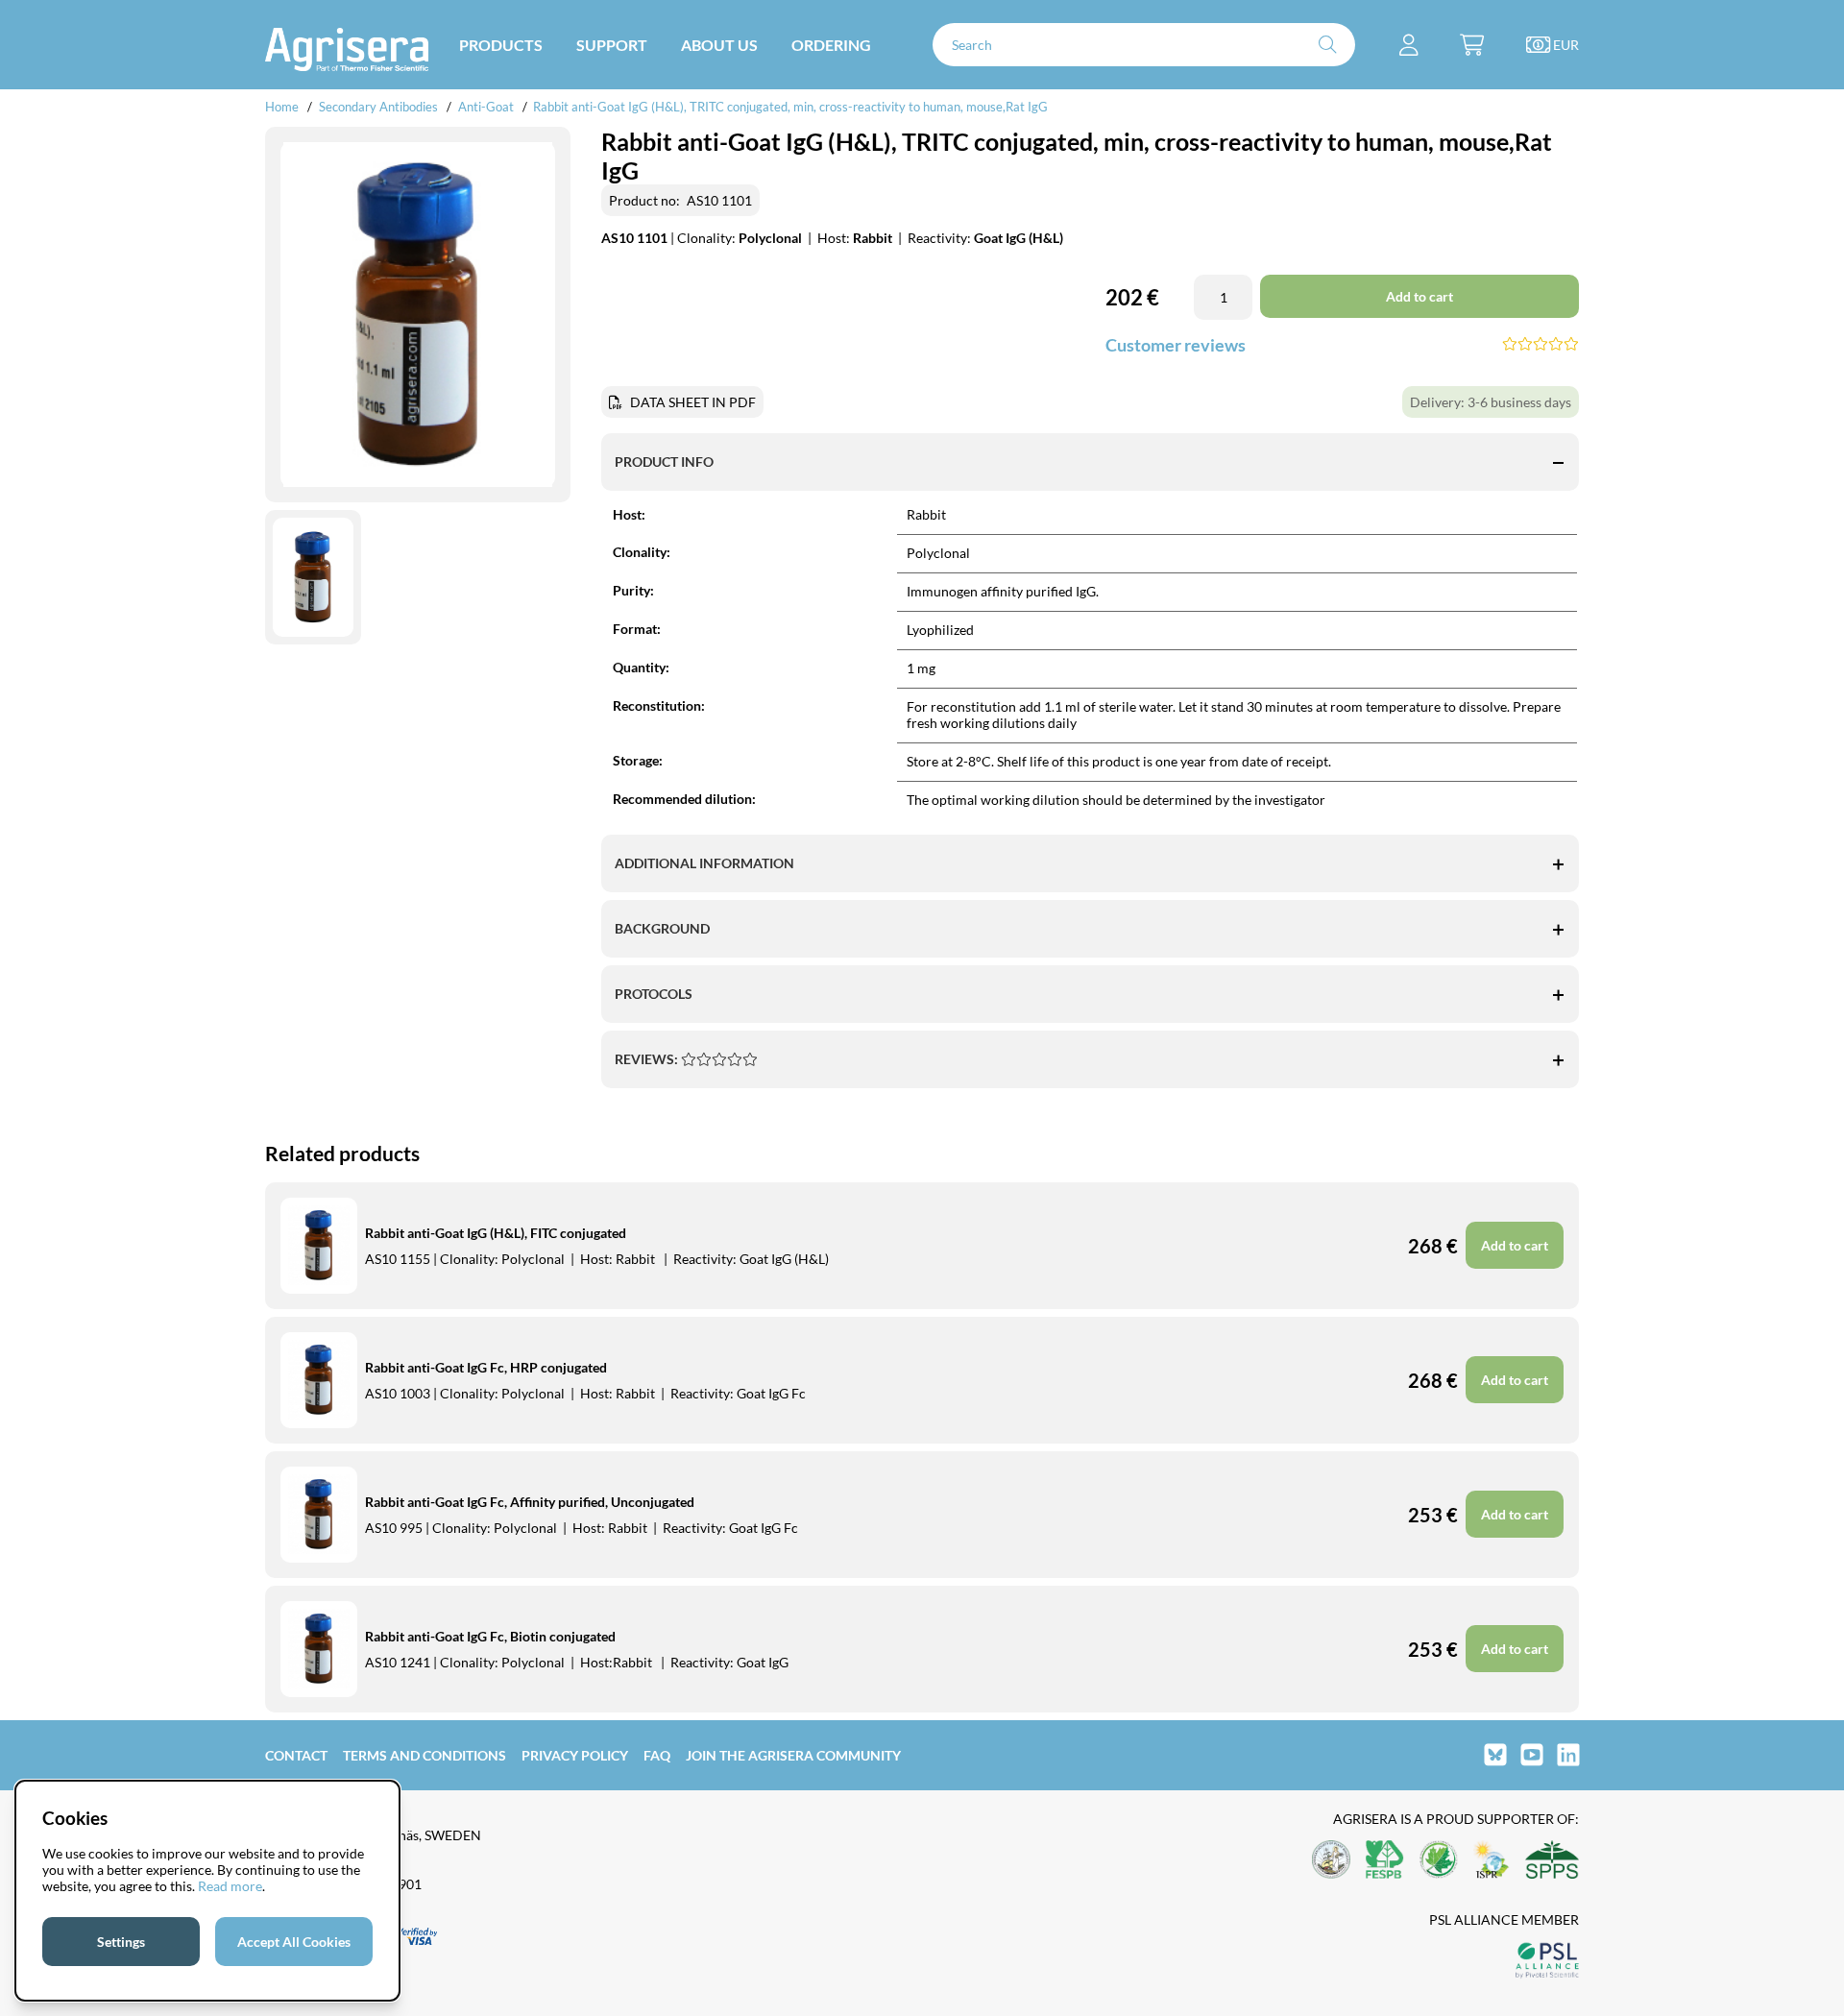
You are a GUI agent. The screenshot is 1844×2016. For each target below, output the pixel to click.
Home (282, 107)
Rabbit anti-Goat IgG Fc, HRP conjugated (486, 1367)
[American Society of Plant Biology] (1331, 1861)
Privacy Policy (575, 1755)
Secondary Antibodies (378, 107)
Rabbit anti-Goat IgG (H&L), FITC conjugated (496, 1233)
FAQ (657, 1755)
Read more (230, 1886)
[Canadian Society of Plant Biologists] (1439, 1861)
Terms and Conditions (425, 1755)
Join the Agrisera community (793, 1755)
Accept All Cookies (294, 1942)
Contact (296, 1755)
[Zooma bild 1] (418, 315)
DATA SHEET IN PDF (693, 402)
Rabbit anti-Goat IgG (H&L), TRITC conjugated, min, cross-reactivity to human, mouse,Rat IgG (790, 107)
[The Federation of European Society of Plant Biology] (1385, 1861)
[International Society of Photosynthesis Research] (1492, 1861)
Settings (121, 1942)
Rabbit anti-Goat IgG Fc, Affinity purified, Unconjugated (530, 1502)
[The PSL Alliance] (1547, 1962)
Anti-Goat (486, 107)
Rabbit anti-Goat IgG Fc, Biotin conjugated (490, 1636)
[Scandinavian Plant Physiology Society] (1552, 1861)
